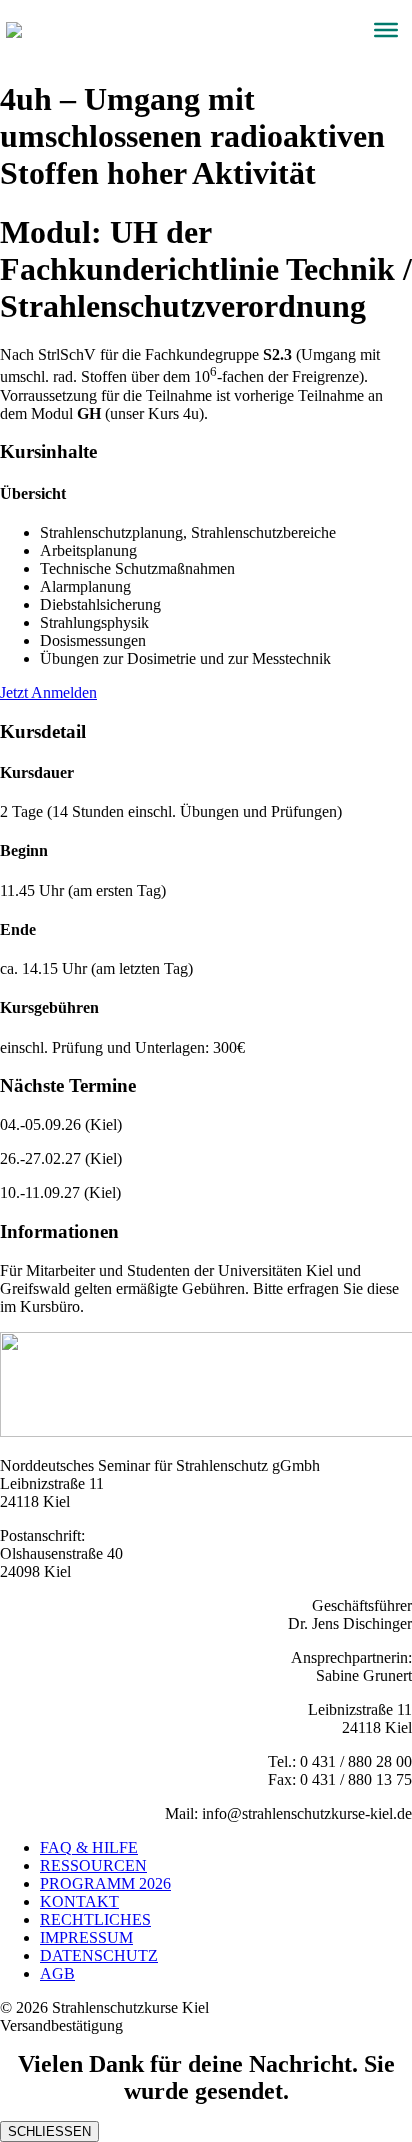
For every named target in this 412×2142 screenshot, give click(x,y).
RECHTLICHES (95, 1919)
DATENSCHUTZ (99, 1955)
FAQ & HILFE (89, 1847)
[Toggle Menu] (386, 30)
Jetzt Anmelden (48, 692)
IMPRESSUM (86, 1937)
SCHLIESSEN (49, 2131)
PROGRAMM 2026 (105, 1883)
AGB (57, 1973)
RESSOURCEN (93, 1865)
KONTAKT (79, 1901)
